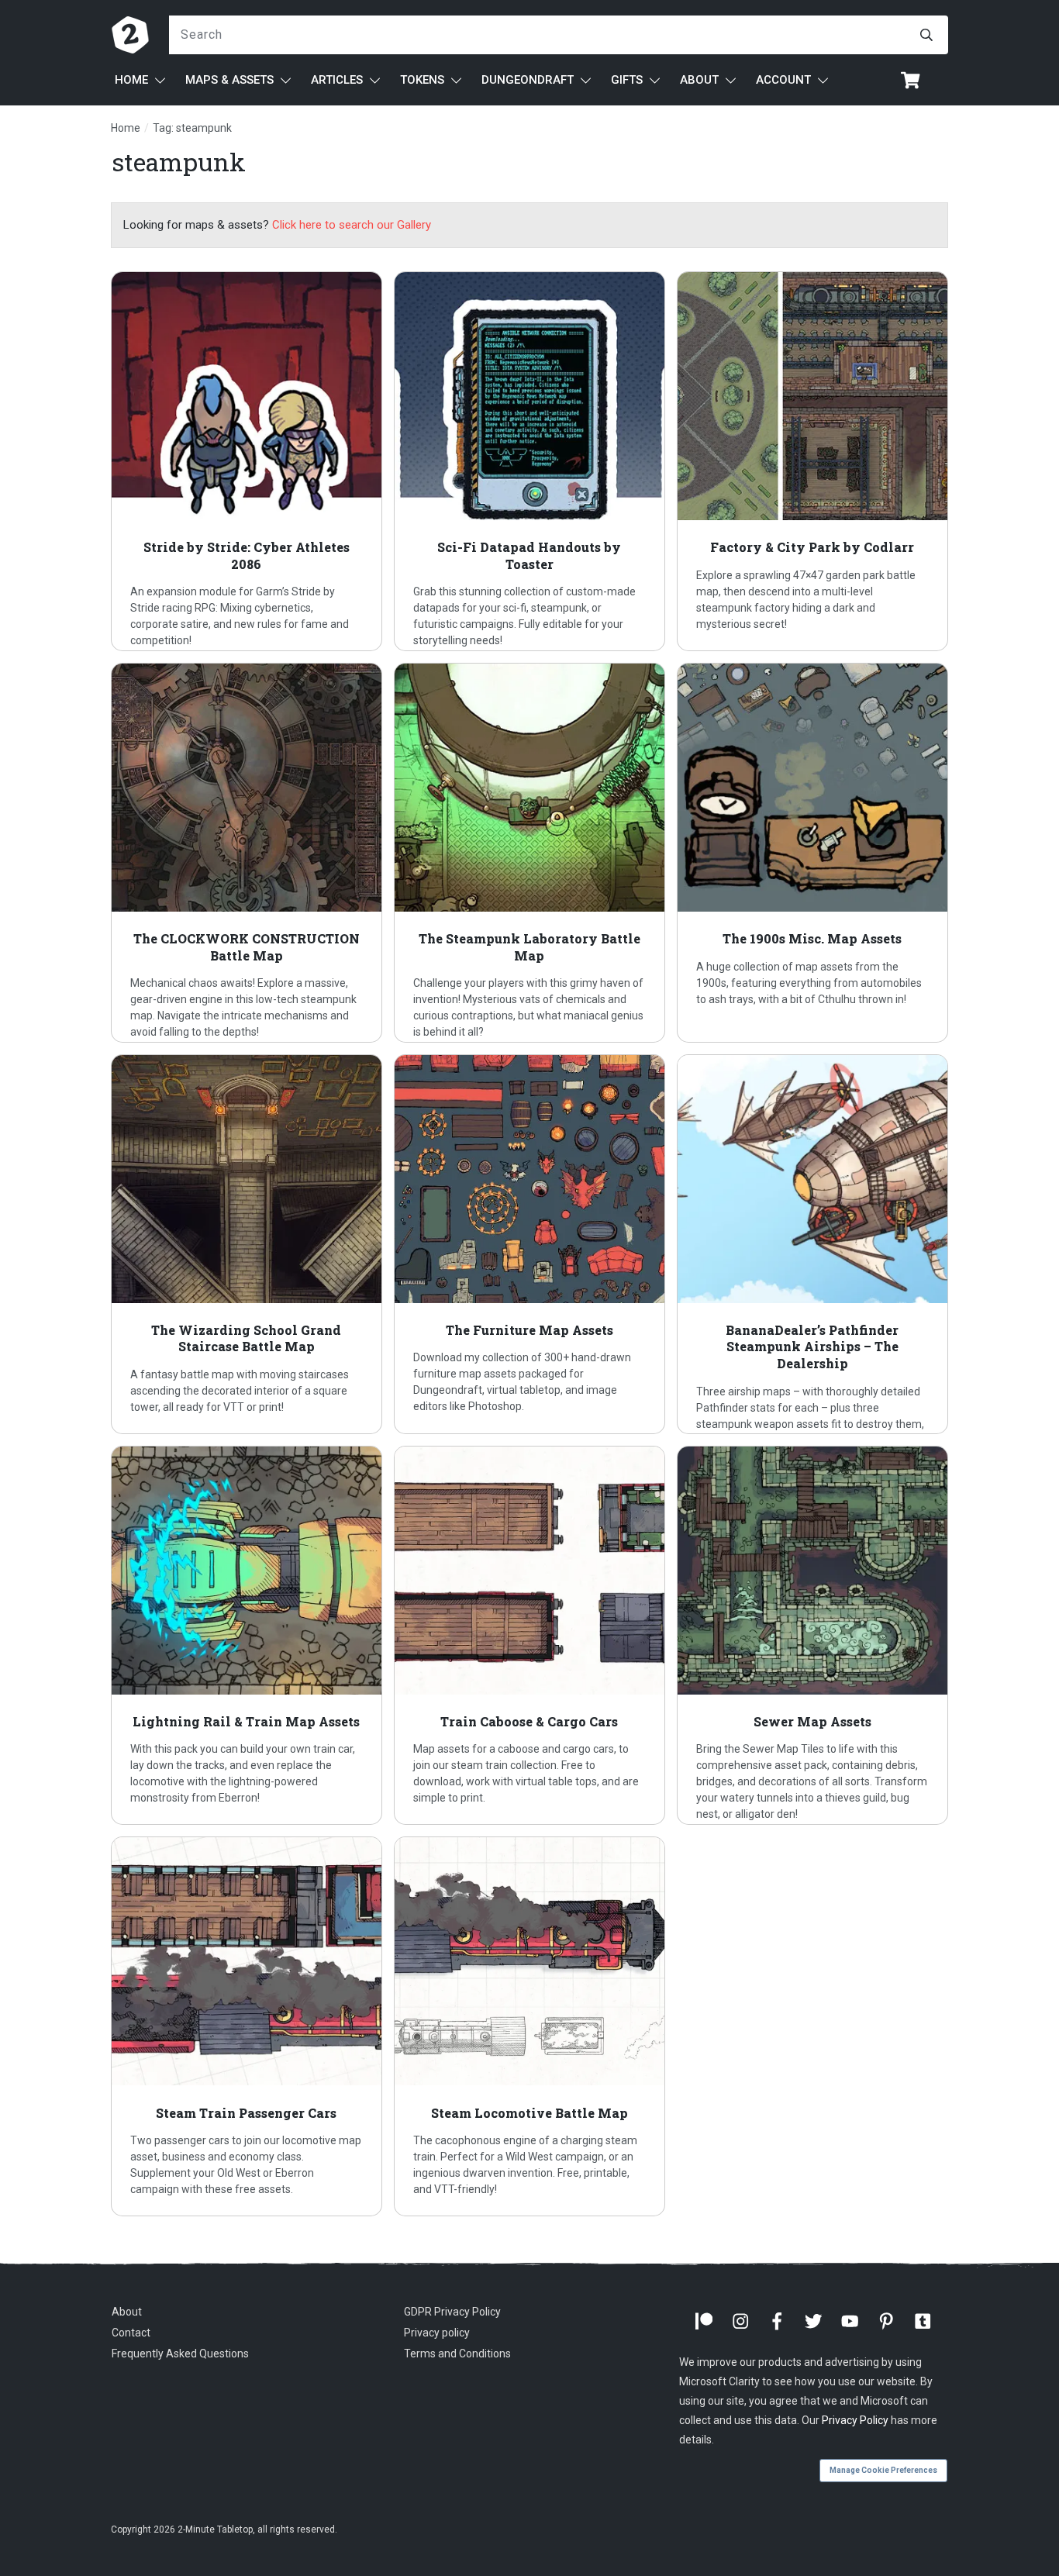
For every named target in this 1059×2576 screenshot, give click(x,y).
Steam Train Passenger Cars (247, 2026)
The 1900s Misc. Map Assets (812, 853)
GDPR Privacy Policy (452, 2312)
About (127, 2312)
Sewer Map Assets (812, 1636)
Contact (131, 2333)
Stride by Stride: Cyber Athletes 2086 (247, 461)
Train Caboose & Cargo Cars (529, 1636)
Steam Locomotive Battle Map (529, 2026)
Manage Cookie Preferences (883, 2470)
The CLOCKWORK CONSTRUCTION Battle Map (247, 853)
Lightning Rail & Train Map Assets (247, 1636)
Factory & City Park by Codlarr (812, 461)
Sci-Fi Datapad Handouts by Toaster (529, 461)
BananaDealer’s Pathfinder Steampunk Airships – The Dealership (812, 1244)
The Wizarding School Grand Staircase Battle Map (247, 1244)
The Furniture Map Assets (529, 1244)
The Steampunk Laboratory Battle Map (529, 853)
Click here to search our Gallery (352, 225)
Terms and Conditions (457, 2354)
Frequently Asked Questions (180, 2354)
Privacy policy (437, 2333)
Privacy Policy (855, 2421)
